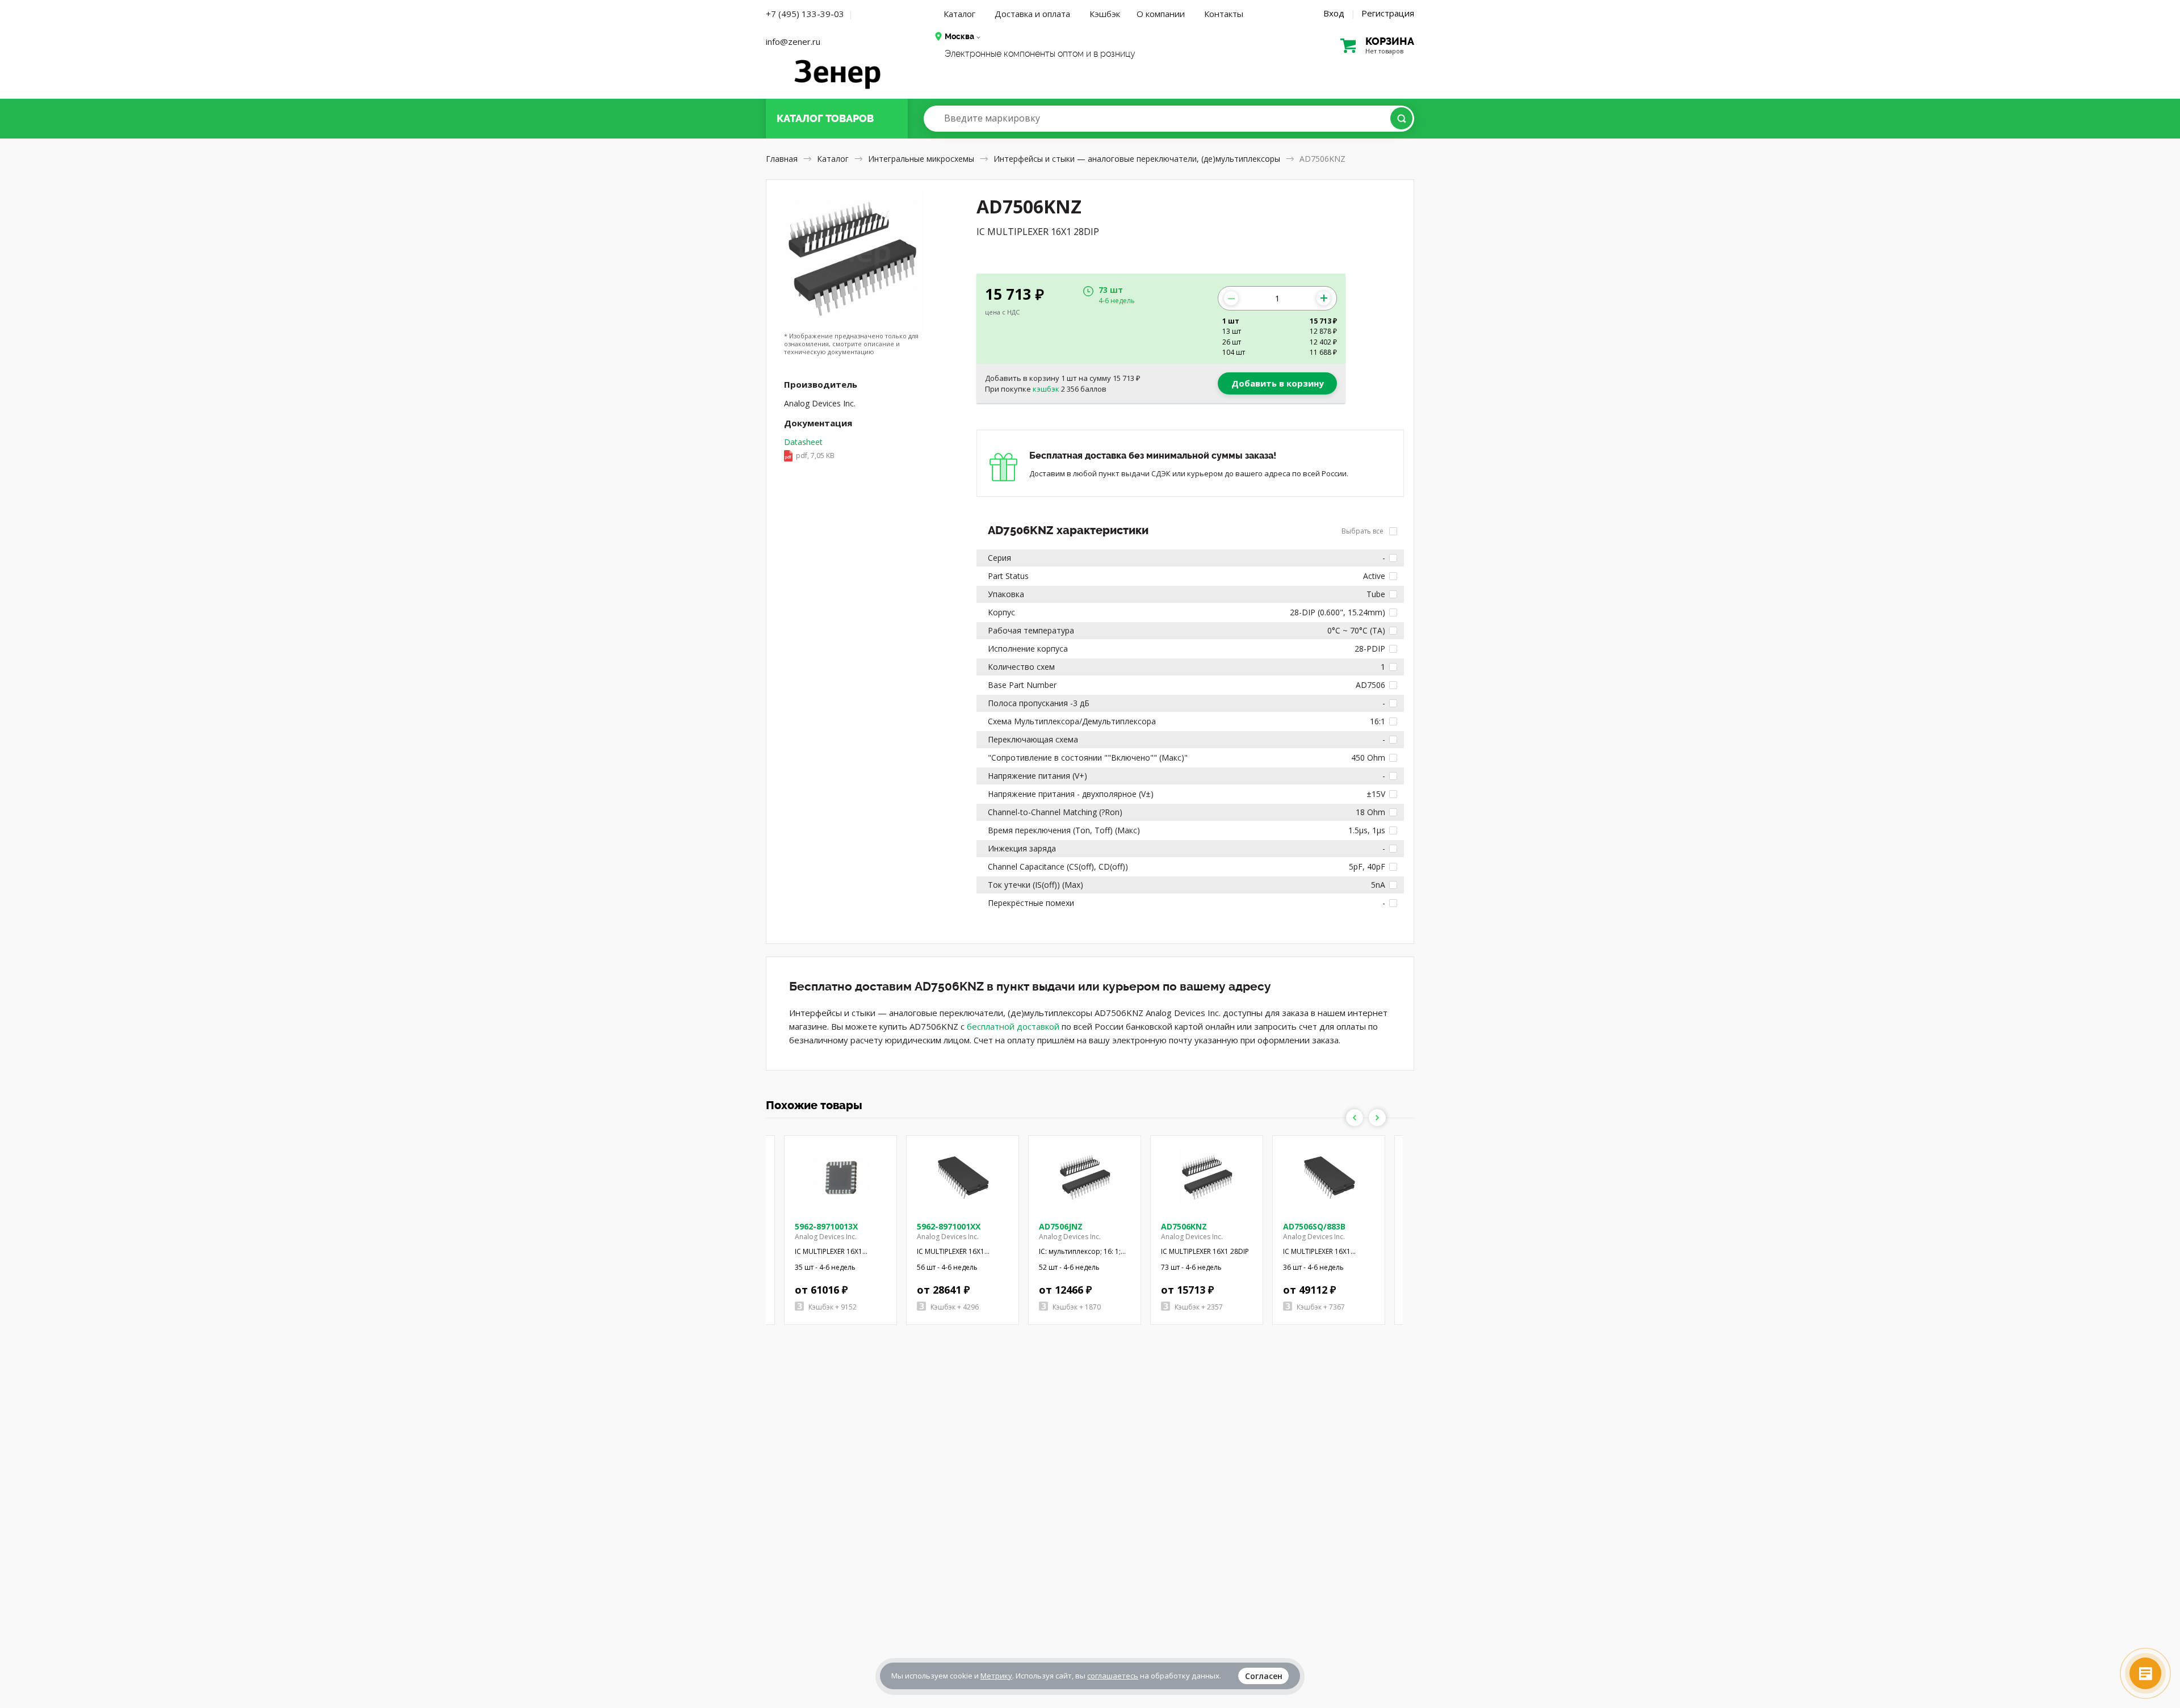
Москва (959, 36)
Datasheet (809, 448)
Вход (1334, 13)
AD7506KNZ (1184, 1226)
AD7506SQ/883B (1314, 1226)
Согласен (1264, 1676)
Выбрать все (1363, 531)
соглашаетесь (1113, 1676)
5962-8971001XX (949, 1226)
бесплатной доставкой (1013, 1026)
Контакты (1224, 14)
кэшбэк (1046, 389)
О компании (1161, 14)
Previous (1355, 1118)
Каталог (959, 14)
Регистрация (1388, 13)
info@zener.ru (793, 41)
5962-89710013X (826, 1226)
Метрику (996, 1676)
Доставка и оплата (1032, 14)
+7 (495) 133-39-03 (805, 14)
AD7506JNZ (1061, 1226)
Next (1377, 1118)
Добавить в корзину (1278, 383)
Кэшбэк (1105, 14)
